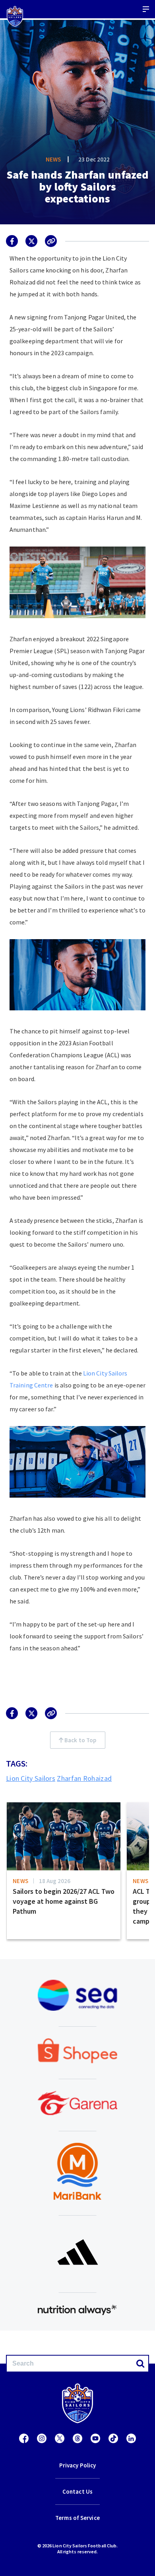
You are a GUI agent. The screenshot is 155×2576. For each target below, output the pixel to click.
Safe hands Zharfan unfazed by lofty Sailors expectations (77, 187)
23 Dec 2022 (94, 159)
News (53, 159)
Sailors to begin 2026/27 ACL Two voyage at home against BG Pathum (64, 1901)
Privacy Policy (77, 2465)
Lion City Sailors (31, 1778)
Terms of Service (77, 2518)
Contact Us (77, 2491)
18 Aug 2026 (55, 1881)
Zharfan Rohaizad (84, 1778)
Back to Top (80, 1740)
